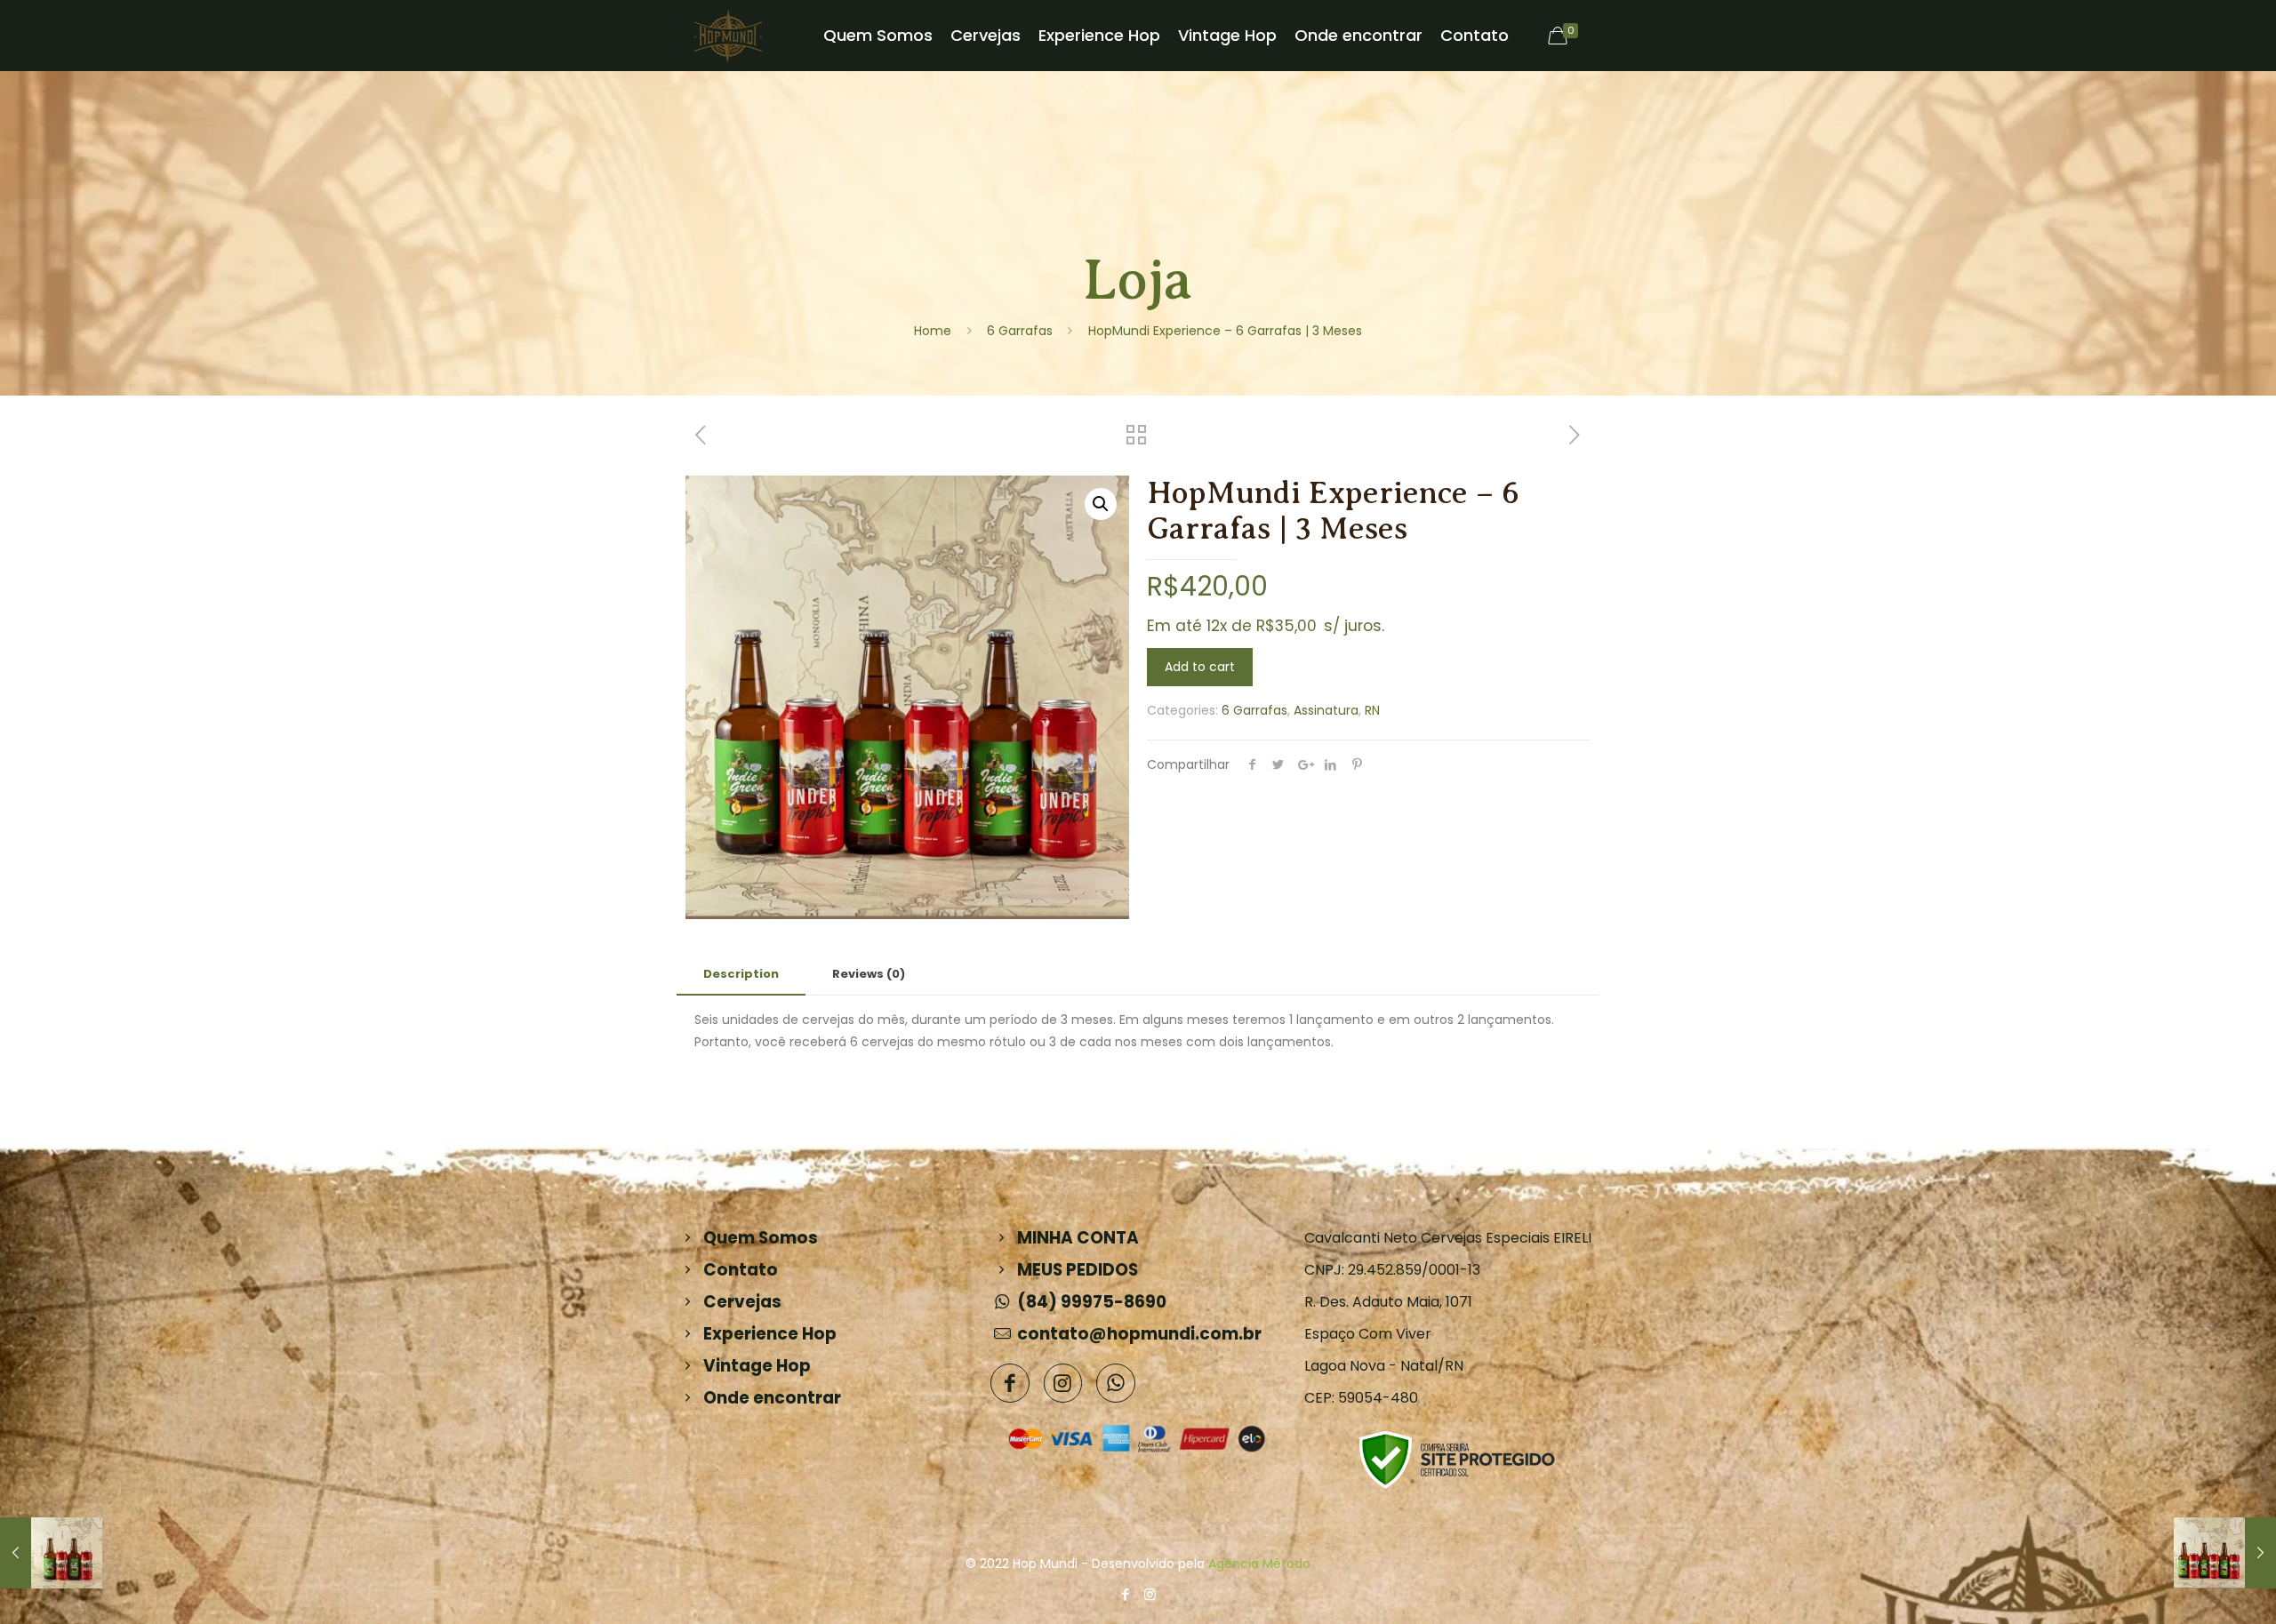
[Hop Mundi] (728, 36)
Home (933, 331)
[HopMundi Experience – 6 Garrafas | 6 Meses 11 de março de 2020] (2225, 1553)
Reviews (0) (869, 974)
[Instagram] (1150, 1594)
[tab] (741, 975)
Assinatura (1326, 710)
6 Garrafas (1020, 331)
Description (741, 974)
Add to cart (1200, 667)
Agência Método (1259, 1564)
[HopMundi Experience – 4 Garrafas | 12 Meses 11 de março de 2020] (51, 1553)
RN (1372, 710)
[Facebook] (1126, 1594)
